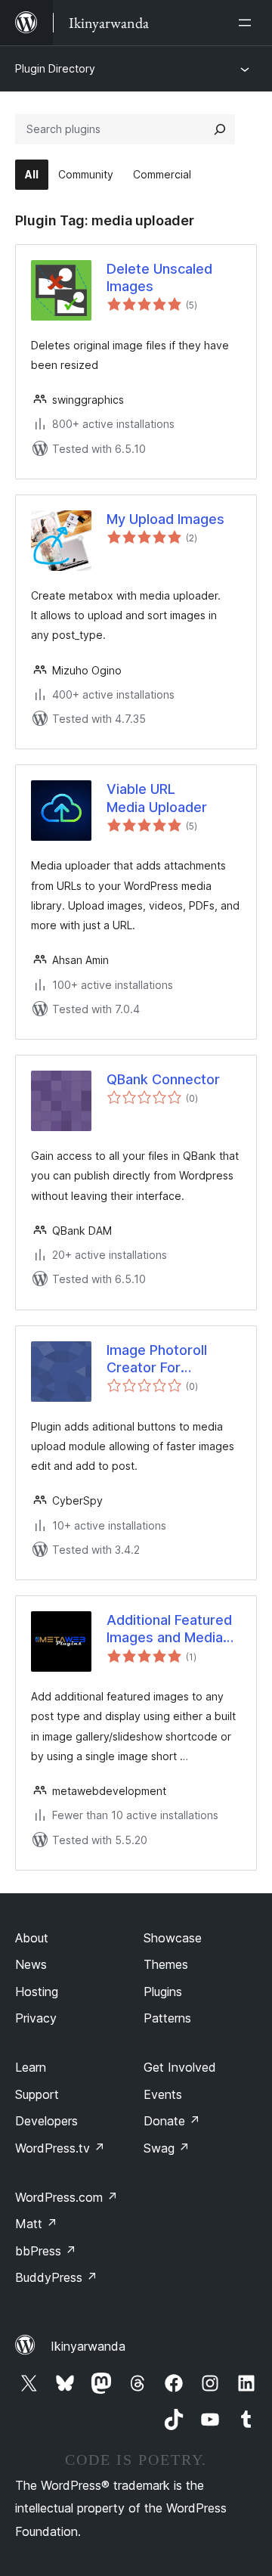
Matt (36, 2224)
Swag (167, 2148)
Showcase (173, 1938)
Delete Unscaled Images (159, 277)
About (32, 1938)
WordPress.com (66, 2197)
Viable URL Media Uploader (157, 798)
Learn (31, 2067)
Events (163, 2094)
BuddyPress (56, 2277)
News (31, 1964)
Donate (172, 2121)
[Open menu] (248, 23)
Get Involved (180, 2067)
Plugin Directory (55, 68)
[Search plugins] (220, 129)
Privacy (36, 2018)
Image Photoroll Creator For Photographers (157, 1359)
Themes (166, 1964)
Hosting (37, 1992)
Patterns (167, 2018)
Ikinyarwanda (88, 2346)
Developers (46, 2121)
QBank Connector (163, 1079)
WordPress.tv (60, 2148)
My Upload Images (165, 519)
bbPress (46, 2251)
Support (37, 2094)
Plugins (163, 1992)
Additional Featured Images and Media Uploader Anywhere (170, 1629)
